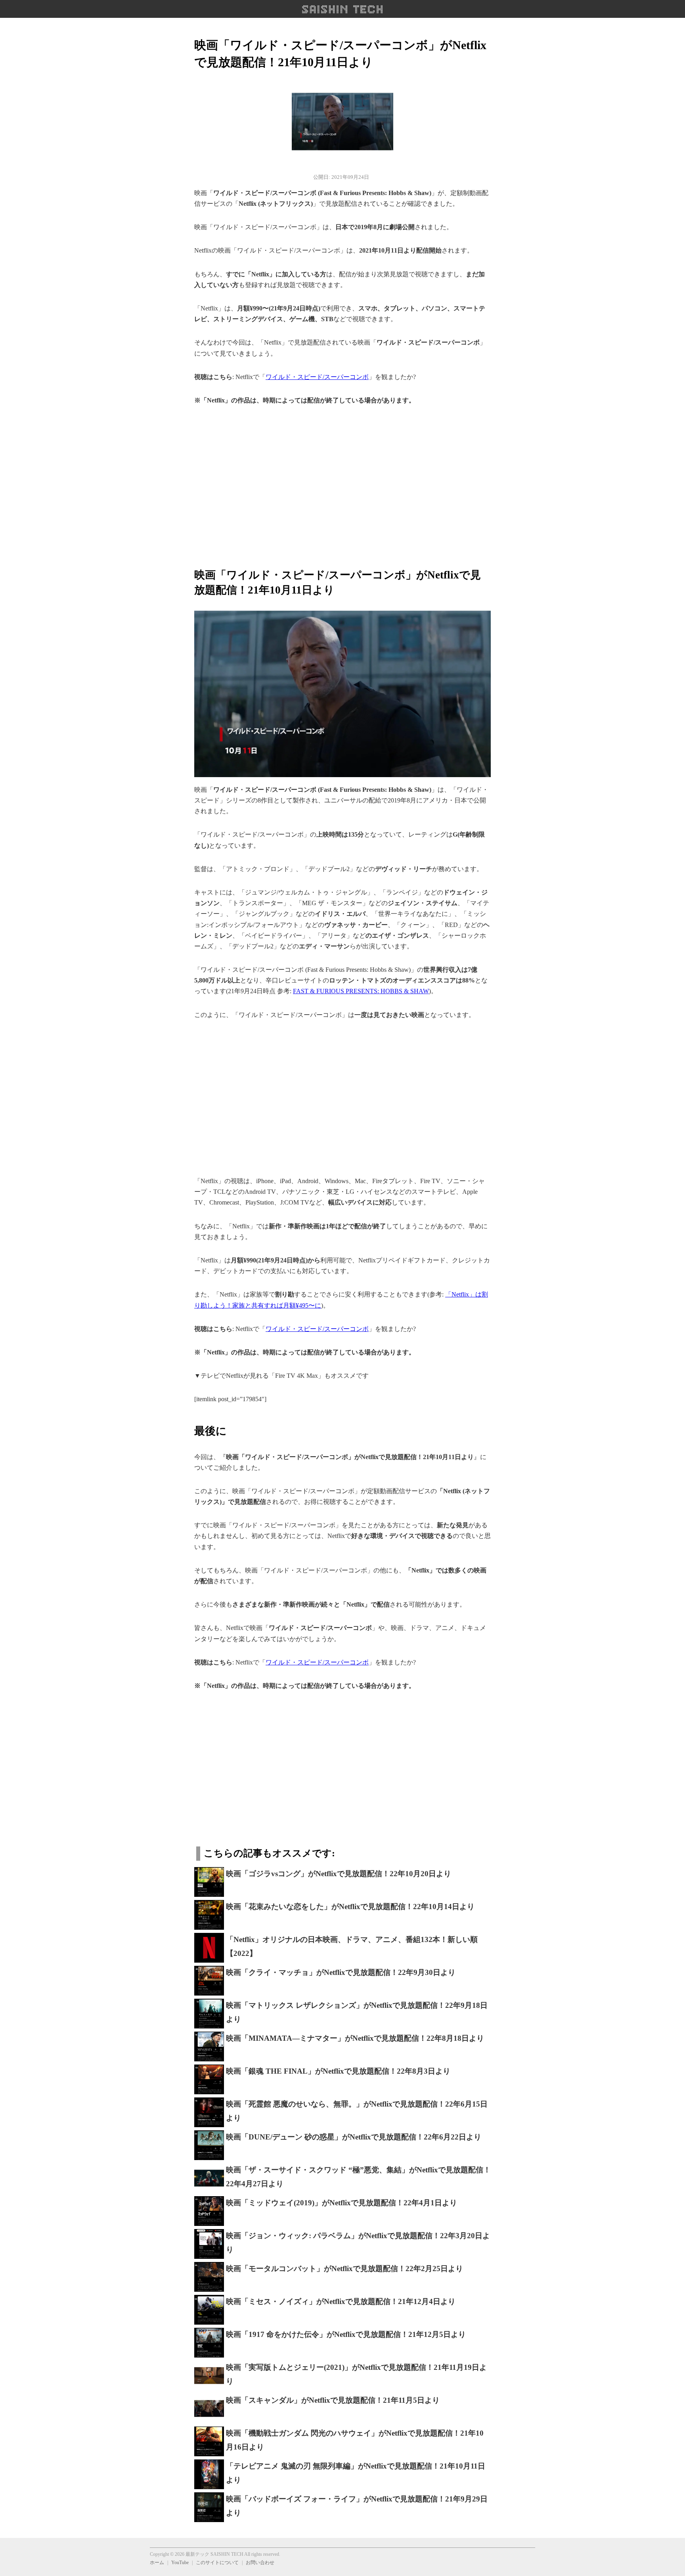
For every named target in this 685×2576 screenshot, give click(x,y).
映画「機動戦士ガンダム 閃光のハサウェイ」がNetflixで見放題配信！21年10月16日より (355, 2440)
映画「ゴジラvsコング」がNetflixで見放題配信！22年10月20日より (339, 1874)
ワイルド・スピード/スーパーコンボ (317, 377)
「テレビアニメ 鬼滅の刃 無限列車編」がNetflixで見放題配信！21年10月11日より (356, 2473)
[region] (342, 482)
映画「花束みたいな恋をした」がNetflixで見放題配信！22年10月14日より (350, 1907)
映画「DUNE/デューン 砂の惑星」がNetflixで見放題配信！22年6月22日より (354, 2137)
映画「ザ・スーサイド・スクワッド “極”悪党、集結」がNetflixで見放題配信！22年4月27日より (358, 2177)
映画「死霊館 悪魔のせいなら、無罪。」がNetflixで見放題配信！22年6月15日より (357, 2111)
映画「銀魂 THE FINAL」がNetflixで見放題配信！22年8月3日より (338, 2071)
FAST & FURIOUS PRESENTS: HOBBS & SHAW (361, 991)
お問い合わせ (260, 2563)
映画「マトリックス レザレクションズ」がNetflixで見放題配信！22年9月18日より (357, 2012)
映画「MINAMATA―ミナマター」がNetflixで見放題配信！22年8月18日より (355, 2038)
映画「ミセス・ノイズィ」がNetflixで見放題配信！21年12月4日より (341, 2301)
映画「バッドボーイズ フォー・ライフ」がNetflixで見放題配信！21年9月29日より (357, 2506)
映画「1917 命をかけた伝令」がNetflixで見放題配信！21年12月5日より (346, 2334)
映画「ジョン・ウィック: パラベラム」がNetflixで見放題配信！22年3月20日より (358, 2243)
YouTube (180, 2563)
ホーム (157, 2563)
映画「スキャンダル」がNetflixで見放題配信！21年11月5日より (333, 2400)
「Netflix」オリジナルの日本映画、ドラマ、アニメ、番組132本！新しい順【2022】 (352, 1946)
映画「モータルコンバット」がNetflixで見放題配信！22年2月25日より (344, 2269)
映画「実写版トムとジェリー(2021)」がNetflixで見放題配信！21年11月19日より (356, 2374)
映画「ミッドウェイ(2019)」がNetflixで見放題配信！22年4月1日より (342, 2203)
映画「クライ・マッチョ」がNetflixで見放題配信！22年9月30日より (341, 1972)
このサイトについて (217, 2563)
